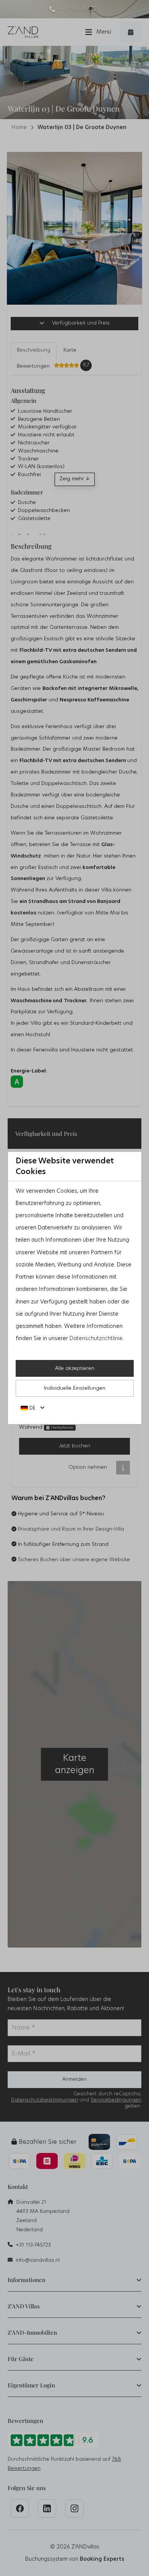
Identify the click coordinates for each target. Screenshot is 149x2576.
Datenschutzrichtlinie (96, 1339)
